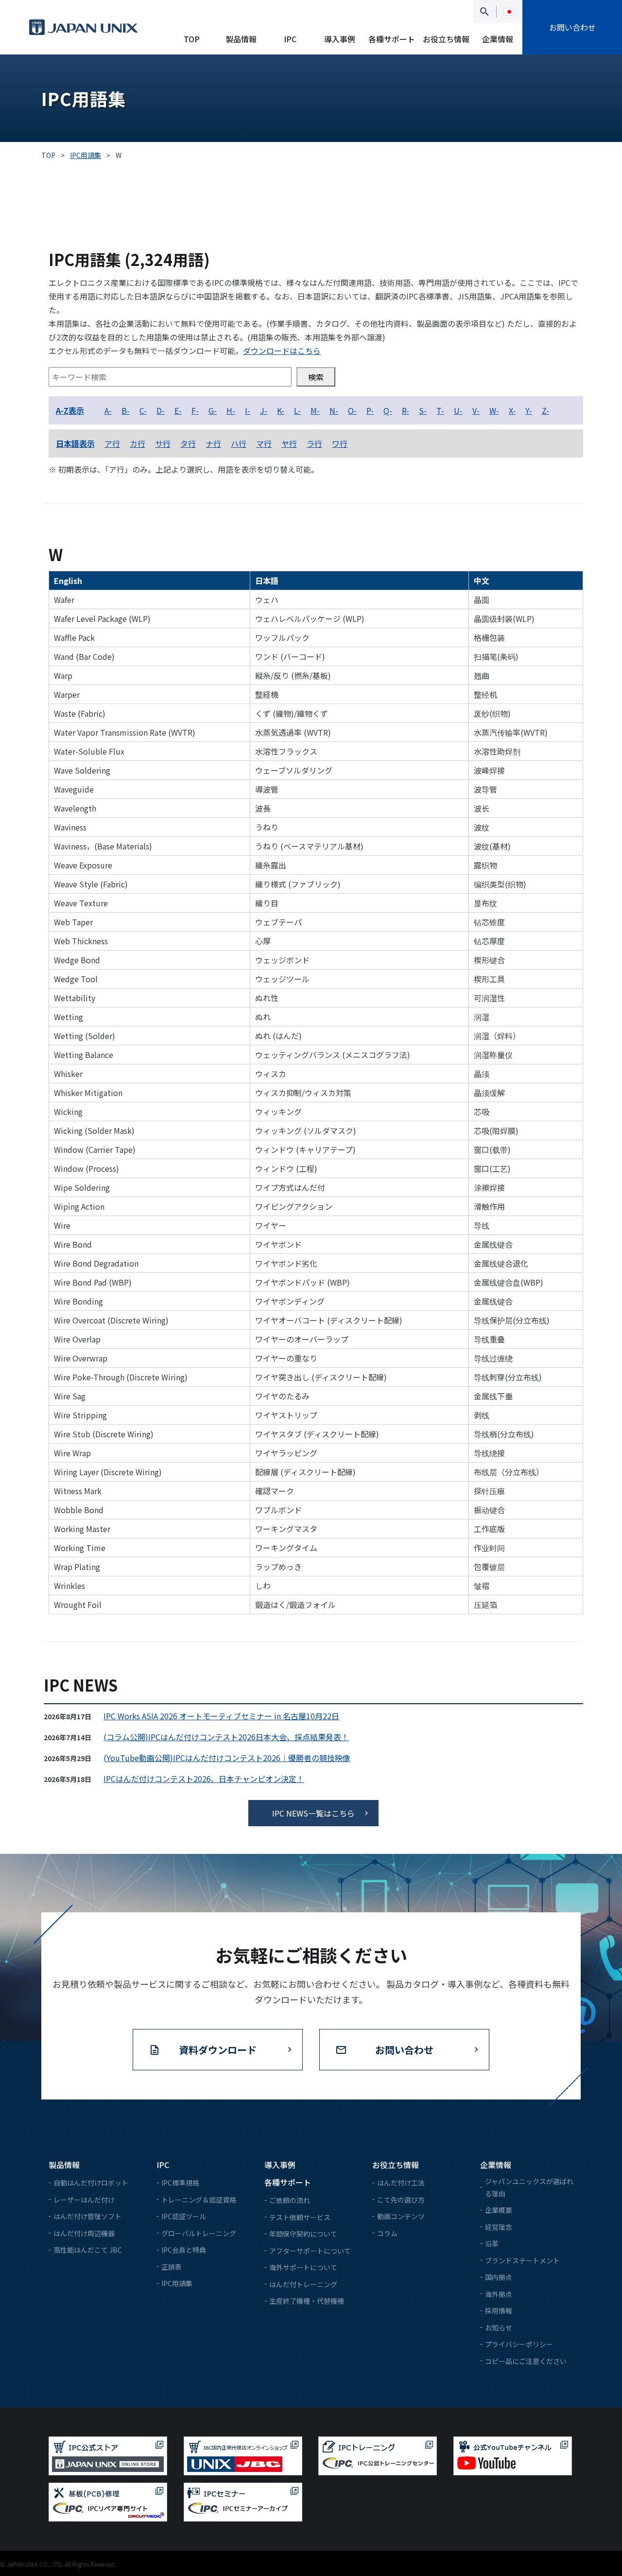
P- (370, 410)
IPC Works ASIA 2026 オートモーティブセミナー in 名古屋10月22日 (221, 1716)
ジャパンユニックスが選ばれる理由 (529, 2187)
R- (406, 410)
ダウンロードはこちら (282, 351)
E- (178, 410)
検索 (316, 377)
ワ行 (340, 443)
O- (352, 410)
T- (440, 410)
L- (297, 410)
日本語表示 (75, 443)
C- (143, 410)
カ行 (138, 443)
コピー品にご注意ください (526, 2361)
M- (315, 410)
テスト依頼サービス (300, 2217)
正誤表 (172, 2267)
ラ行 (314, 443)
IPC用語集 (177, 2283)
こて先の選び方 (401, 2200)
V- (476, 410)
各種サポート (392, 39)
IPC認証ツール (184, 2216)
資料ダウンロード (218, 2050)
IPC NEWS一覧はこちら (313, 1813)
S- (423, 410)
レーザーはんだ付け (84, 2200)
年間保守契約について (303, 2234)
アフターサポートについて (310, 2251)
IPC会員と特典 (184, 2250)
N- (334, 410)
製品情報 (241, 39)
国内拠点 (499, 2277)
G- (213, 410)
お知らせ (499, 2328)
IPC (290, 39)
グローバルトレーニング (199, 2233)
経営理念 (499, 2227)
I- (248, 410)
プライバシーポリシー (519, 2344)
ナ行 (213, 443)
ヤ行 (289, 443)
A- (108, 410)
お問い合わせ (572, 27)
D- (161, 410)
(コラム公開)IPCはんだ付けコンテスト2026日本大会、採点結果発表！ (226, 1737)
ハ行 (239, 443)
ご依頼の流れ (290, 2200)
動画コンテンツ (401, 2216)
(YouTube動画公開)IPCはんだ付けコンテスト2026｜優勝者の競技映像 (227, 1758)
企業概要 (499, 2210)
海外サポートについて (303, 2267)
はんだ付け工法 (401, 2183)
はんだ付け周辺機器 (84, 2233)
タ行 (188, 443)
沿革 (492, 2243)
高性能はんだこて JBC (88, 2250)
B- (126, 410)
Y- (529, 410)
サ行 (163, 443)
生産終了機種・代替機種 (307, 2301)
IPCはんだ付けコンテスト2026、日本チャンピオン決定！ (204, 1779)
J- (264, 410)
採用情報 (499, 2311)
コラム (387, 2233)
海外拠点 (499, 2294)
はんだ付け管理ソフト (87, 2216)
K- (281, 410)
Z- (545, 410)
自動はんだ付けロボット (91, 2183)
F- (195, 410)
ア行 (112, 443)
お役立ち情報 (446, 39)
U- (458, 410)
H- (231, 410)
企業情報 (498, 39)
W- (494, 410)
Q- (388, 410)
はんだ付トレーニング (303, 2284)
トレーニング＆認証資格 (199, 2200)
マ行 (264, 443)
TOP (192, 39)
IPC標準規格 (180, 2183)
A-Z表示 (70, 410)
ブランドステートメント (522, 2260)
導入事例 (340, 39)
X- (512, 410)
